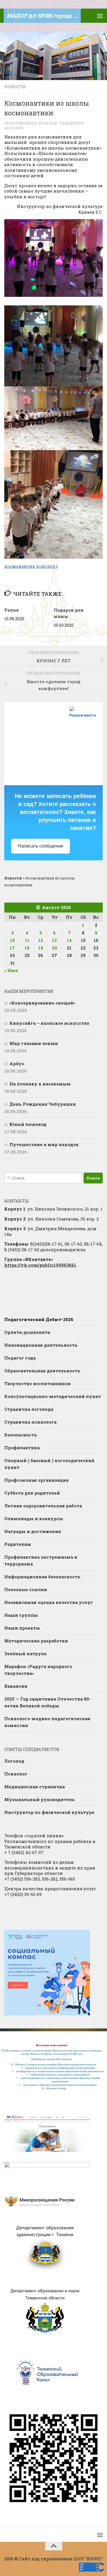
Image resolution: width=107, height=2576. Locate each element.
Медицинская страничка (35, 1787)
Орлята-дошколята (27, 1332)
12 (41, 940)
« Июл (11, 970)
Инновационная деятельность (41, 1345)
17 (12, 948)
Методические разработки (36, 1641)
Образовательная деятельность (42, 1371)
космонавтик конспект (31, 566)
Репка (11, 610)
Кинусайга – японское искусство (49, 1023)
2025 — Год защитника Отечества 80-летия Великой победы (48, 1702)
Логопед (14, 1761)
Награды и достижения (33, 1531)
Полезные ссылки (26, 1589)
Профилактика (22, 1448)
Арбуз (17, 1064)
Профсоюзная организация (37, 1480)
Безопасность (21, 1435)
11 (27, 940)
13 (54, 940)
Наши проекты (22, 1628)
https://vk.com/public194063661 (40, 1265)
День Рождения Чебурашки (43, 1104)
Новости (15, 87)
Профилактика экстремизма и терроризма (41, 1560)
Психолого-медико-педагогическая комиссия (47, 1722)
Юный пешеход (28, 1124)
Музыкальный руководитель (40, 1799)
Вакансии (16, 1686)
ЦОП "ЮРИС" (88, 2559)
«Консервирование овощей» (42, 1003)
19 (41, 948)
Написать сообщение (41, 846)
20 (54, 948)
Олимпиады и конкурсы (34, 1518)
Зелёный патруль (26, 1654)
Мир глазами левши (34, 1043)
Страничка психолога (30, 1422)
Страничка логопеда (29, 1409)
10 (12, 940)
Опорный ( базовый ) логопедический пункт (49, 1464)
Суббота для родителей (32, 1493)
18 (27, 948)
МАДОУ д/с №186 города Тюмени (44, 16)
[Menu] (100, 16)
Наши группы (21, 1615)
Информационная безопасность (42, 1577)
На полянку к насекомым (40, 1084)
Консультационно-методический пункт (53, 1396)
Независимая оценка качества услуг (49, 1602)
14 (69, 940)
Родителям (18, 1544)
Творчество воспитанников (37, 1383)
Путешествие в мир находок (44, 1144)
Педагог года (20, 1358)
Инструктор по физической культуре (49, 1812)
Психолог (16, 1774)
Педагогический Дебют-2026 (39, 1319)
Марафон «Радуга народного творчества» (38, 1670)
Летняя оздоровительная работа (43, 1506)
